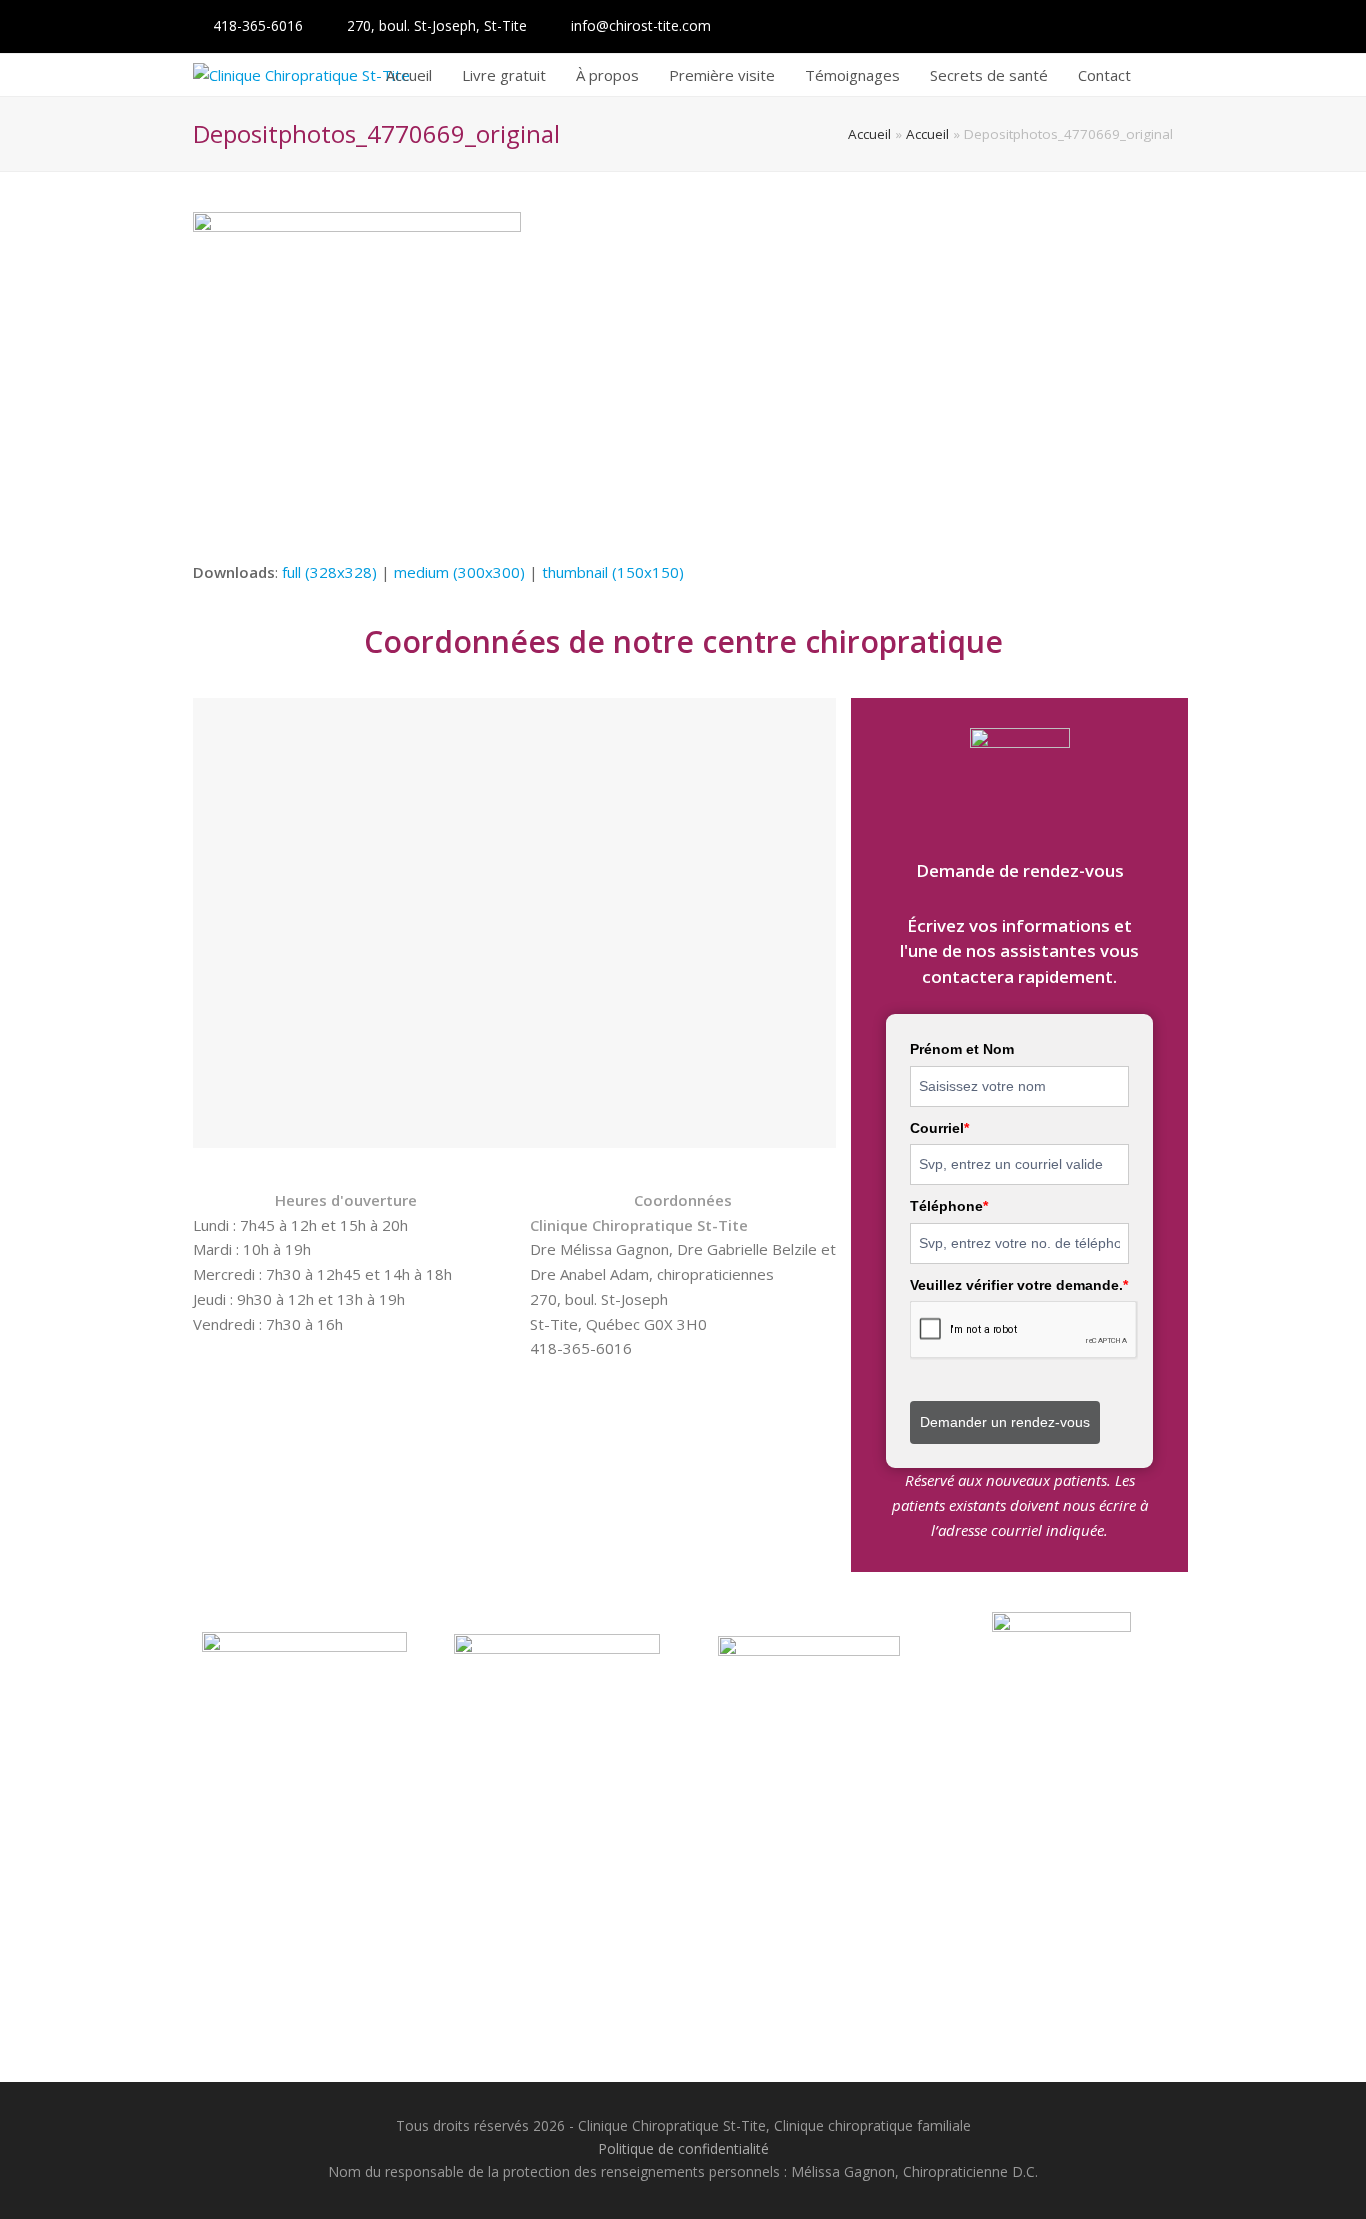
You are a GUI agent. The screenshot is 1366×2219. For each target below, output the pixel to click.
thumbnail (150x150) (613, 572)
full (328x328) (329, 572)
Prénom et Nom (962, 1049)
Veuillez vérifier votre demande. (1019, 1285)
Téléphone (949, 1206)
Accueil (869, 134)
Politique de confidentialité (683, 2148)
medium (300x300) (459, 572)
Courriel (939, 1128)
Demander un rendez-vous (1005, 1422)
